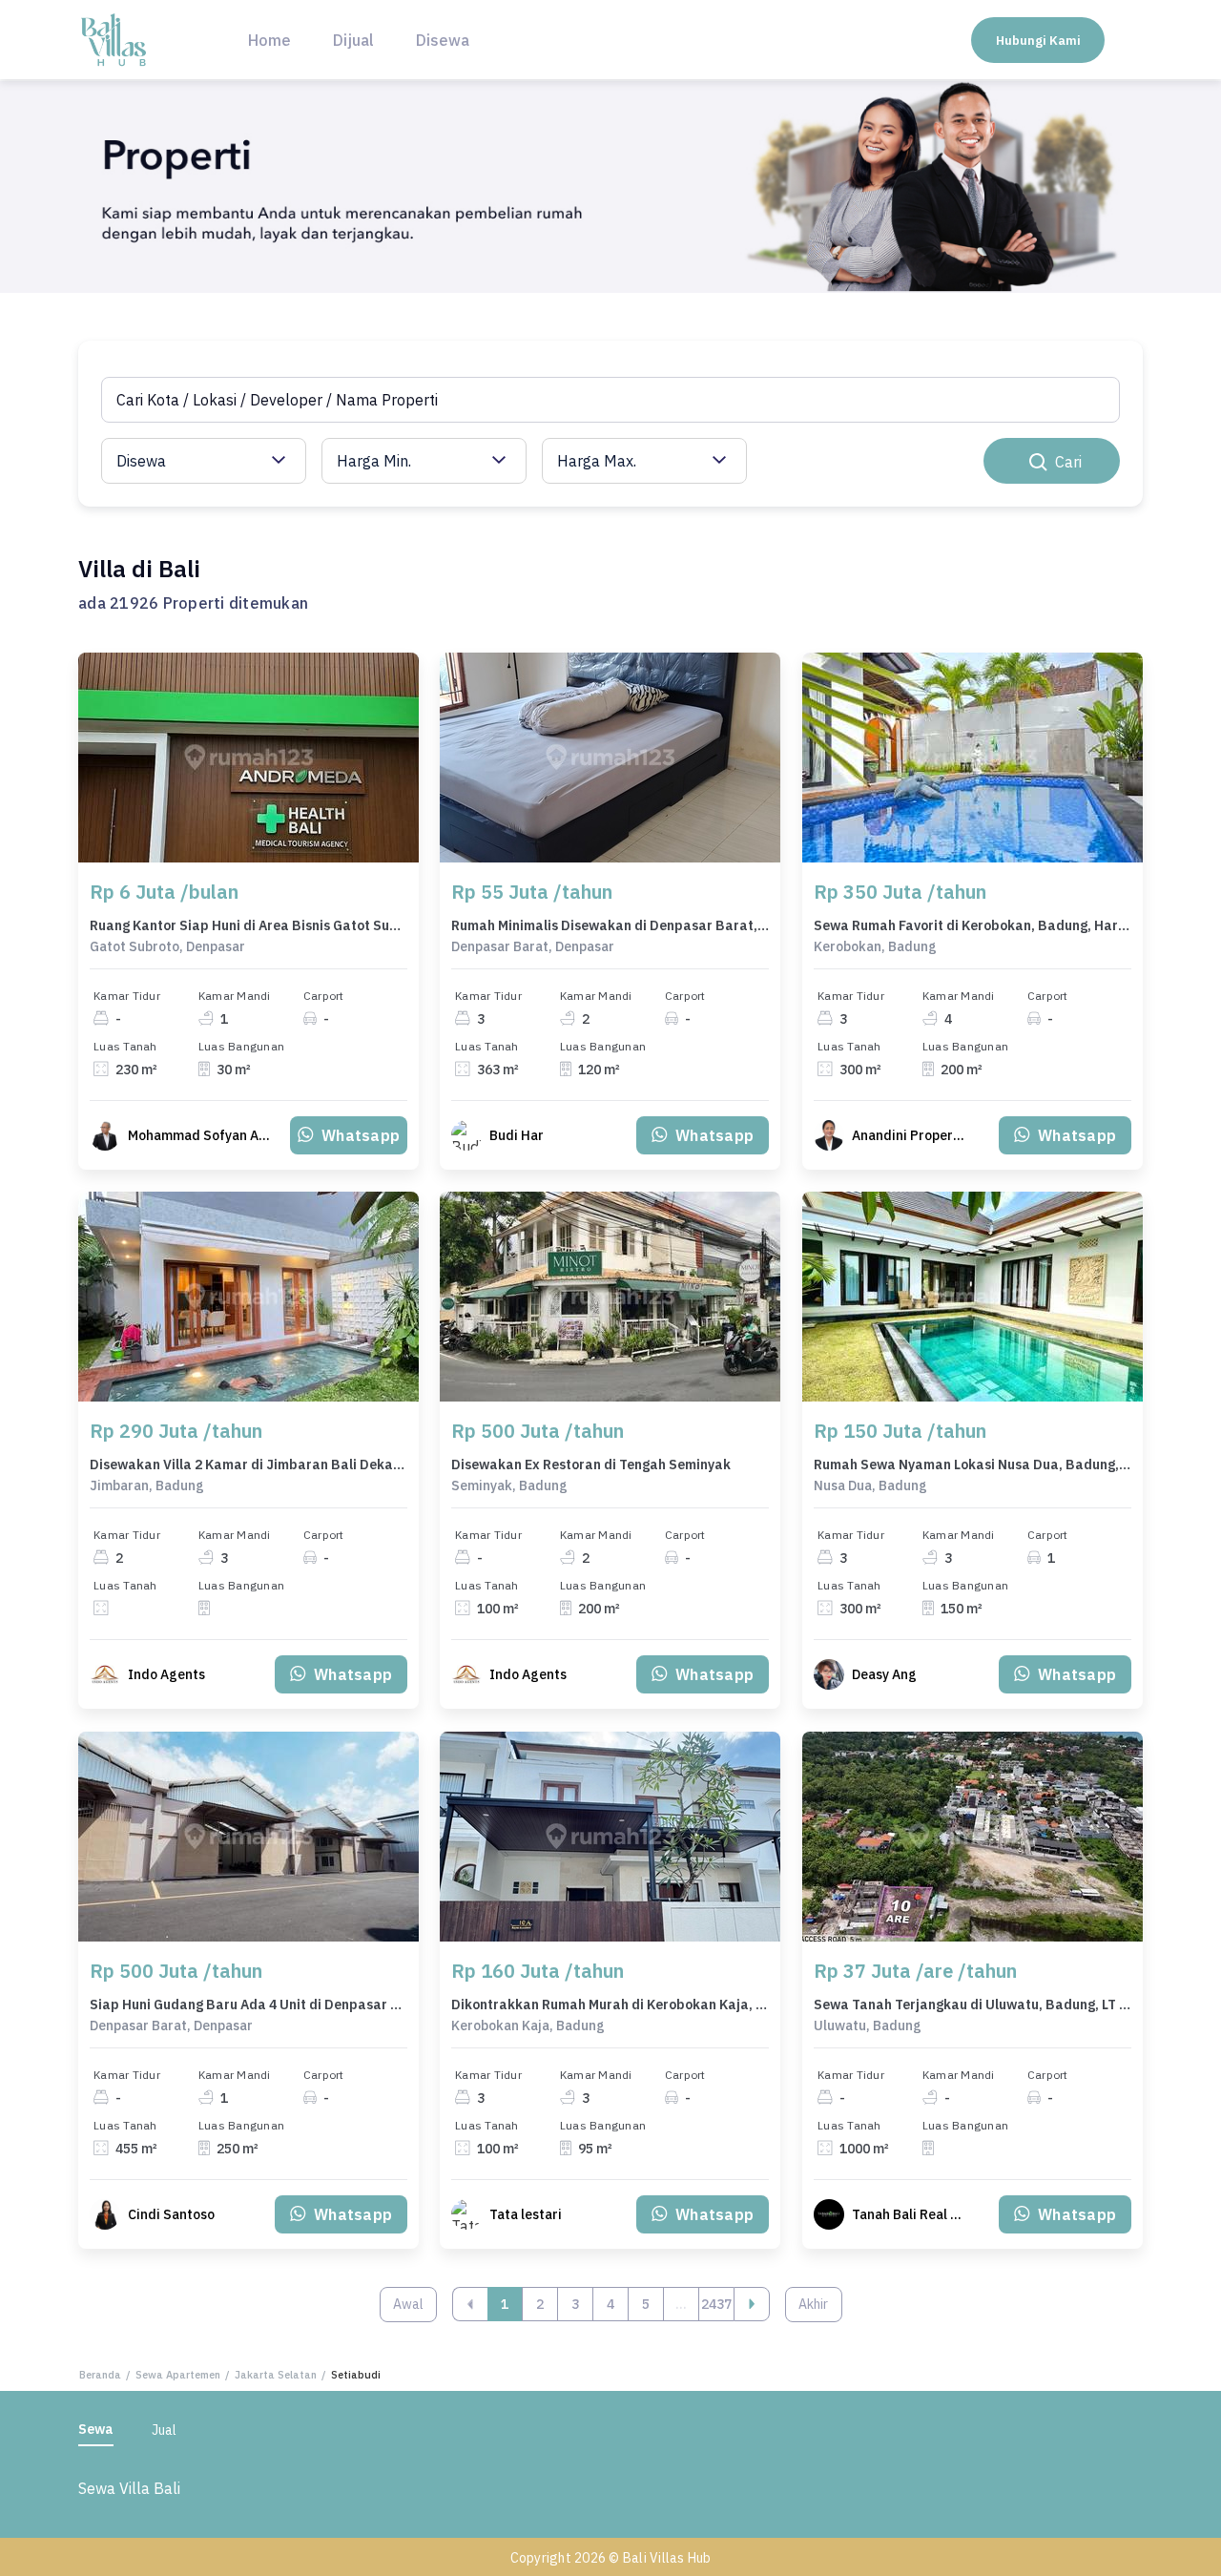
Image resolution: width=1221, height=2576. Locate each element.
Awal (408, 2304)
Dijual (353, 40)
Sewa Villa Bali (129, 2488)
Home (269, 40)
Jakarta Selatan (276, 2375)
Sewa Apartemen (178, 2375)
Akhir (813, 2304)
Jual (164, 2430)
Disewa (443, 40)
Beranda (100, 2375)
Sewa (96, 2429)
